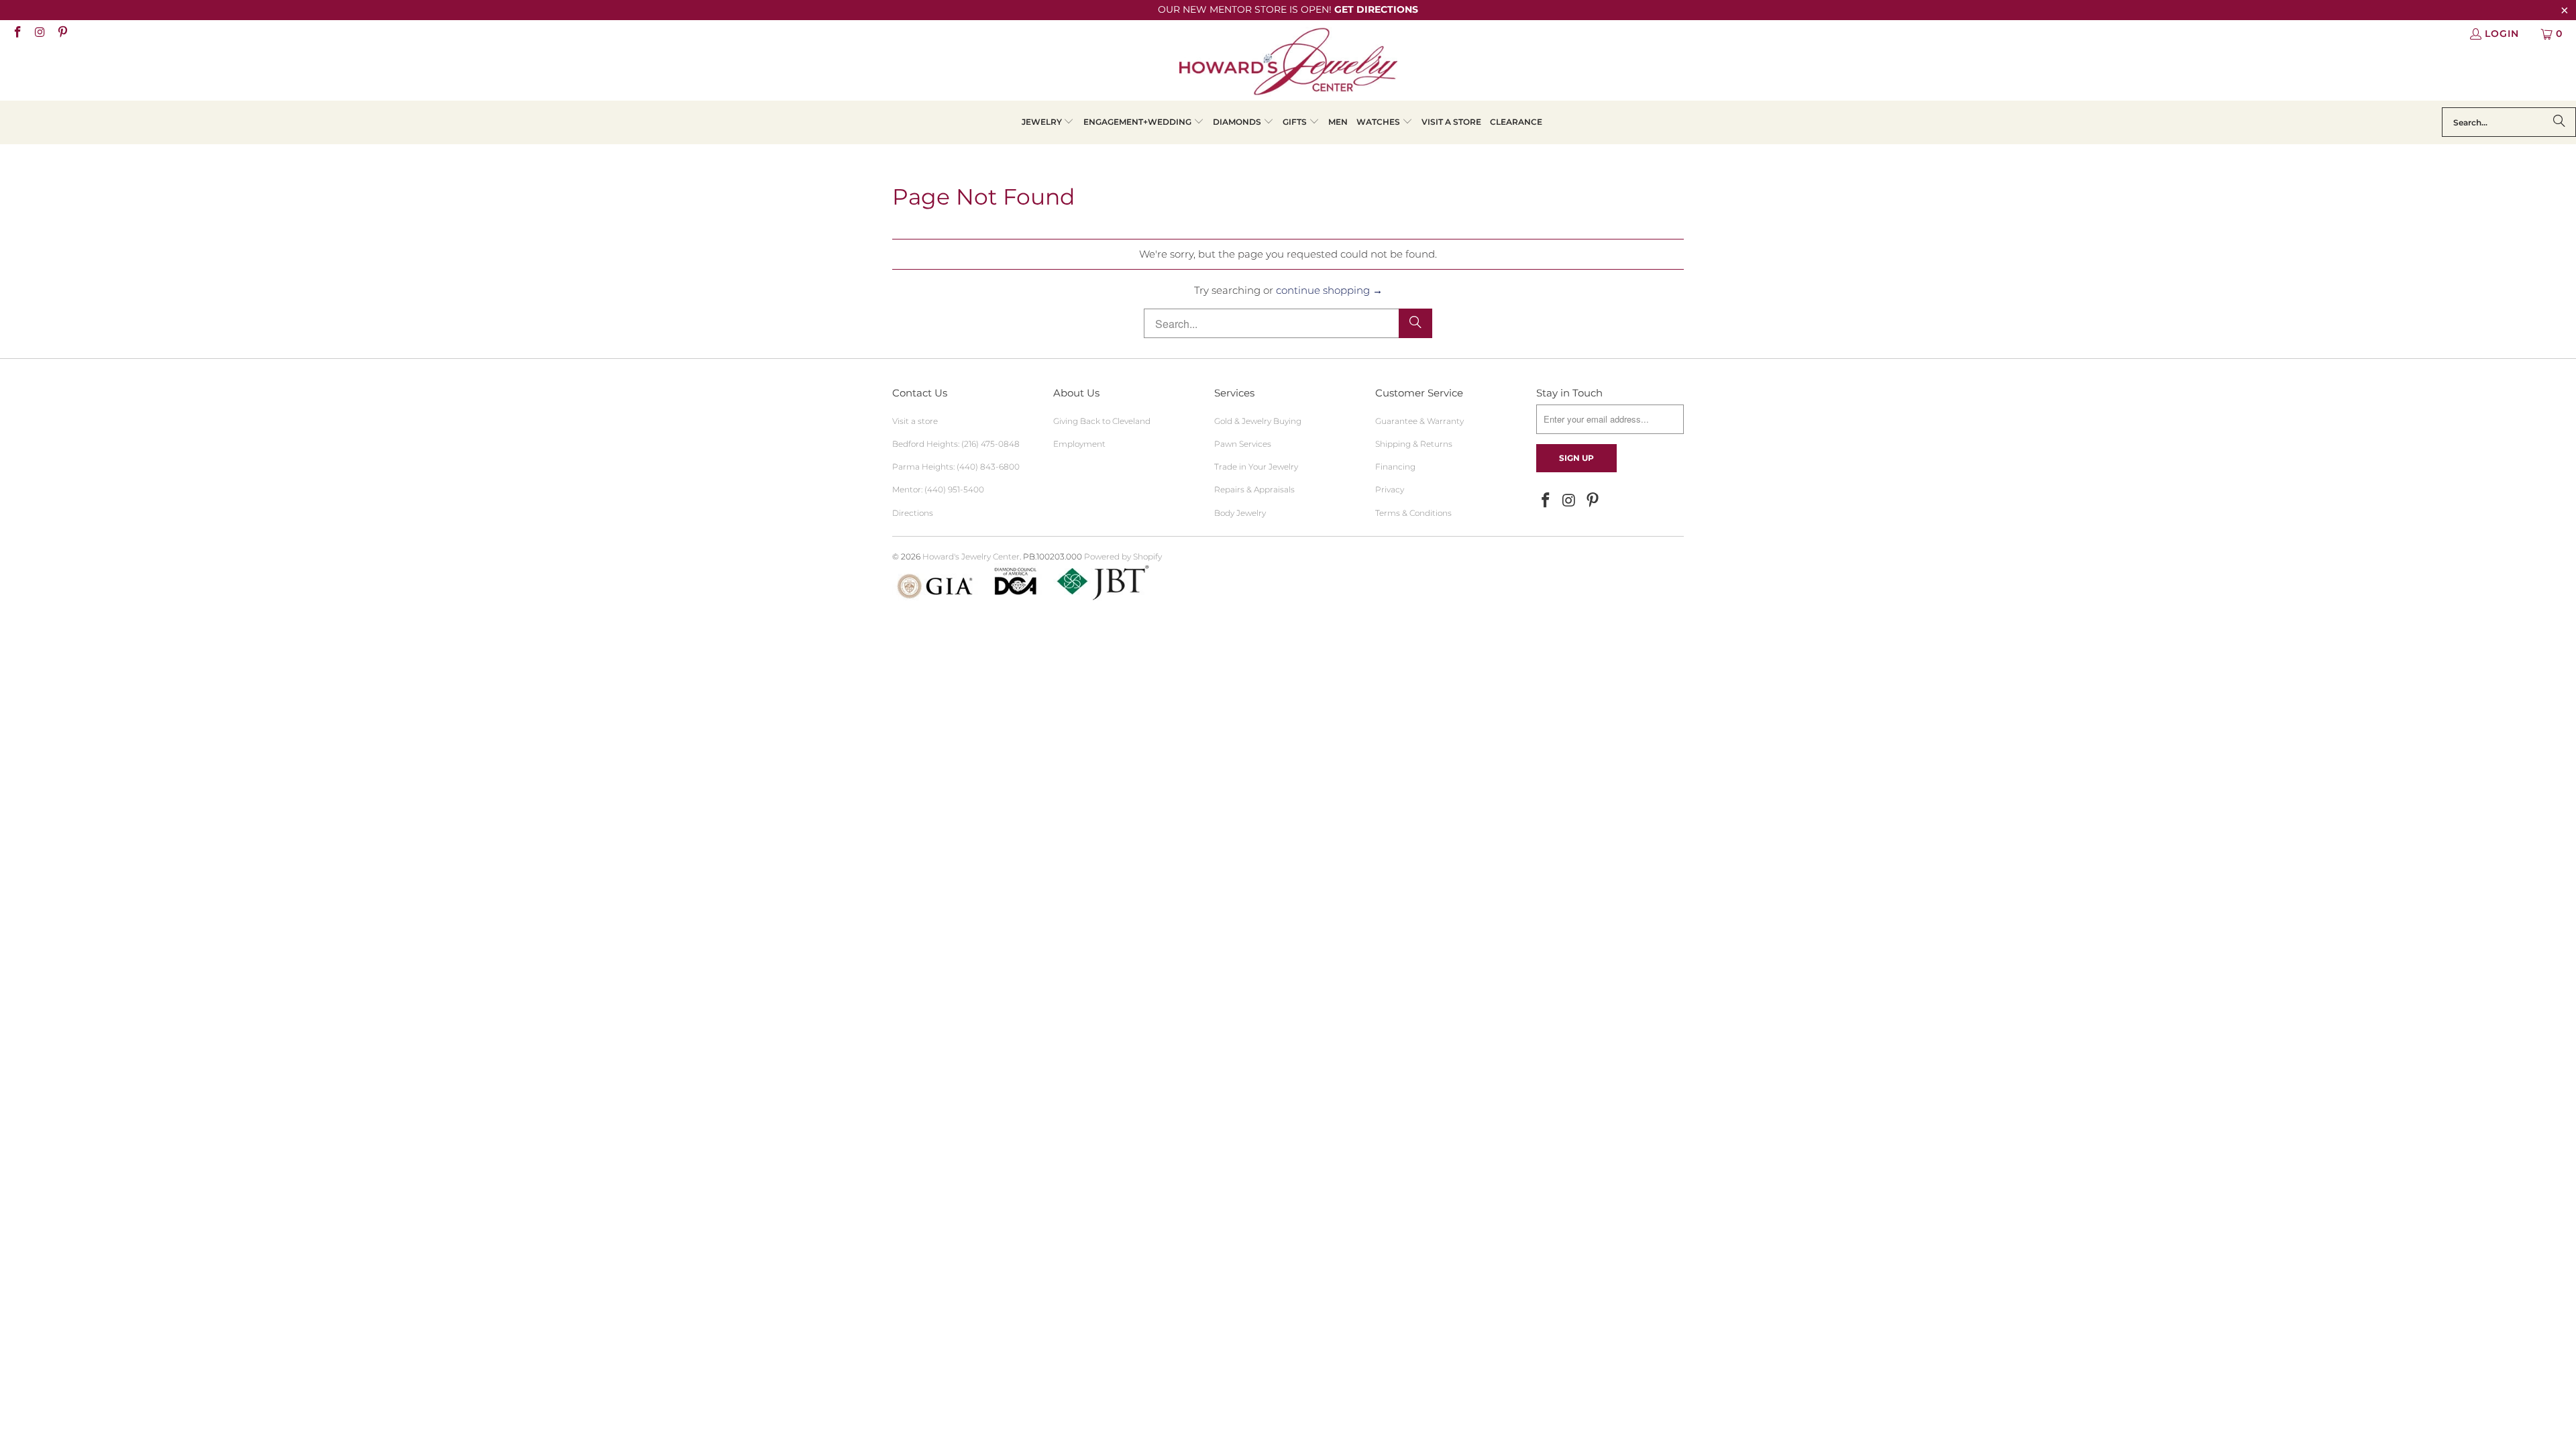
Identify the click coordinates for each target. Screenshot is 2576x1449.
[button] (1048, 122)
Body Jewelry (1240, 513)
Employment (1079, 444)
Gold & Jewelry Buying (1258, 421)
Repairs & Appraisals (1254, 489)
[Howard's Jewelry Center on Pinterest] (62, 34)
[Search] (2559, 122)
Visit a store (915, 421)
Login (2502, 34)
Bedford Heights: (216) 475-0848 (956, 444)
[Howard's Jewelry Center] (1288, 64)
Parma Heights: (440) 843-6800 (956, 467)
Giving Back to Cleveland (1102, 421)
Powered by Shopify (1123, 556)
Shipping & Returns (1414, 444)
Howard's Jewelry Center (971, 556)
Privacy (1390, 489)
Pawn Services (1243, 444)
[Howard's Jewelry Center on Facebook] (17, 34)
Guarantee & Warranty (1419, 421)
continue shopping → (1329, 290)
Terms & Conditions (1413, 513)
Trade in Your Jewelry (1256, 467)
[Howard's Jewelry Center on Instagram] (40, 34)
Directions (913, 513)
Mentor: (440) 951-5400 (938, 489)
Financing (1395, 467)
